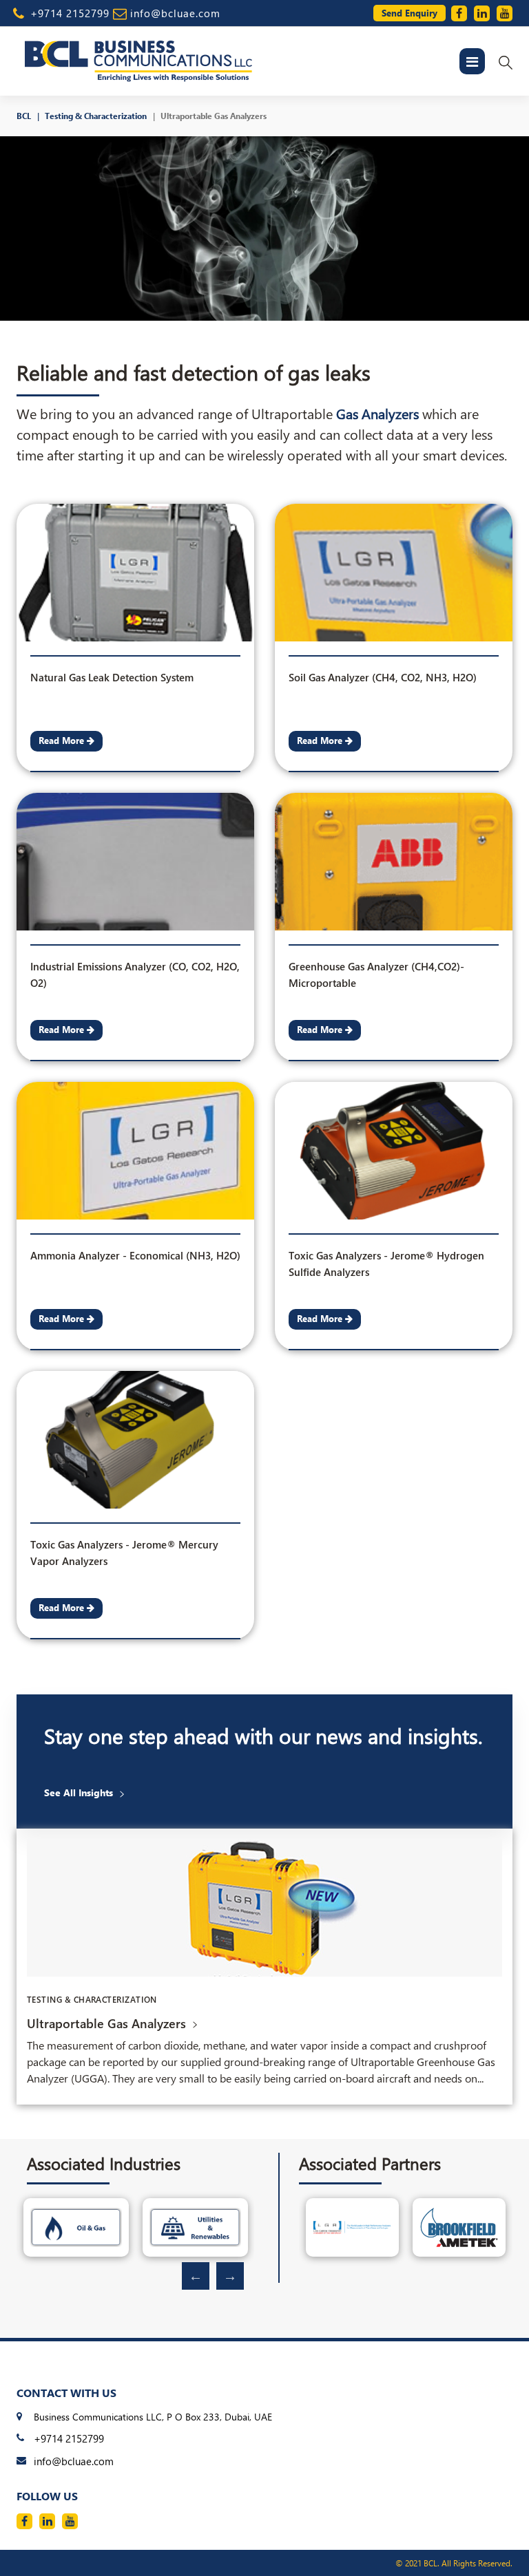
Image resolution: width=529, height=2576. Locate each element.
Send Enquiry (409, 13)
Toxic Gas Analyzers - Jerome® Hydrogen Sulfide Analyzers (386, 1258)
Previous (196, 2276)
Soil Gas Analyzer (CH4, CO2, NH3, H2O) (383, 677)
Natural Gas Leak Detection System (112, 677)
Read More (63, 740)
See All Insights (79, 1793)
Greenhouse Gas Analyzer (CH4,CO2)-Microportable (376, 969)
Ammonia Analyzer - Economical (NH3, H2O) (135, 1255)
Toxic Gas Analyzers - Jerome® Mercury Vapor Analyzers (124, 1547)
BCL (24, 116)
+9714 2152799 (70, 13)
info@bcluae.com (175, 13)
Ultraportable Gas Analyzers (214, 116)
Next (230, 2276)
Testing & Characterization (96, 116)
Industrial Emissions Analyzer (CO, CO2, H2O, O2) (135, 969)
